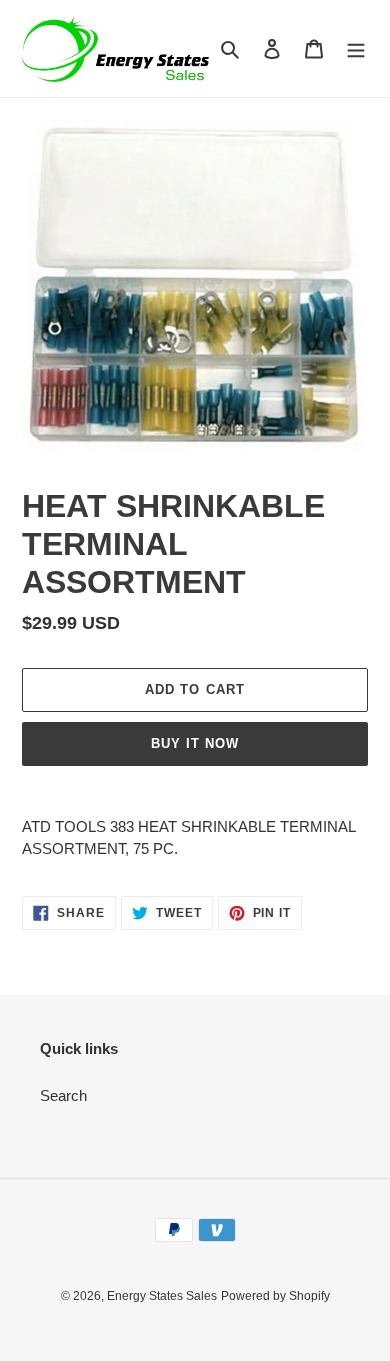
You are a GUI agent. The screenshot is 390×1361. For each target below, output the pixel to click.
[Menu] (356, 48)
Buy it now (195, 743)
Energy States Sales (162, 1296)
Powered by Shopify (275, 1296)
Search (63, 1095)
